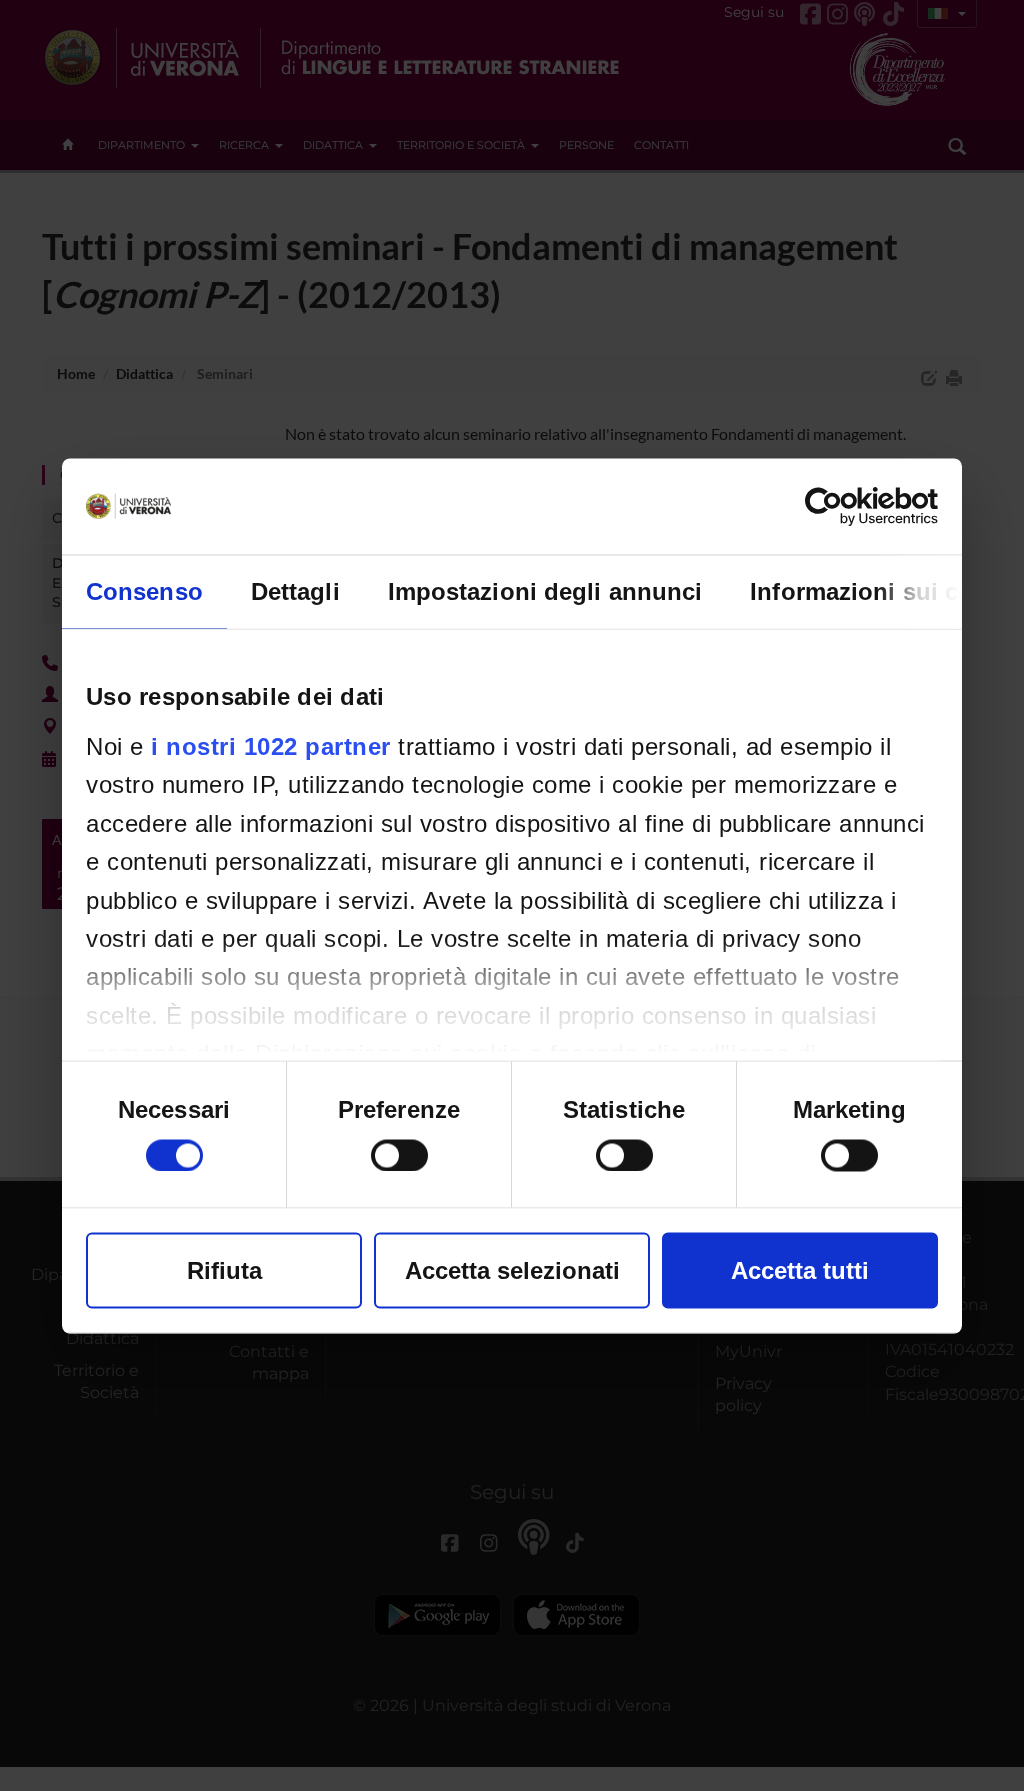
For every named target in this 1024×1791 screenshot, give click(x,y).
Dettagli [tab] (295, 590)
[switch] (399, 1155)
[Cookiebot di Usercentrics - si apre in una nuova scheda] (850, 506)
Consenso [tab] (144, 590)
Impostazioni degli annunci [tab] (545, 590)
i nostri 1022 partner (271, 745)
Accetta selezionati (512, 1269)
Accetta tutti (800, 1269)
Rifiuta (224, 1269)
